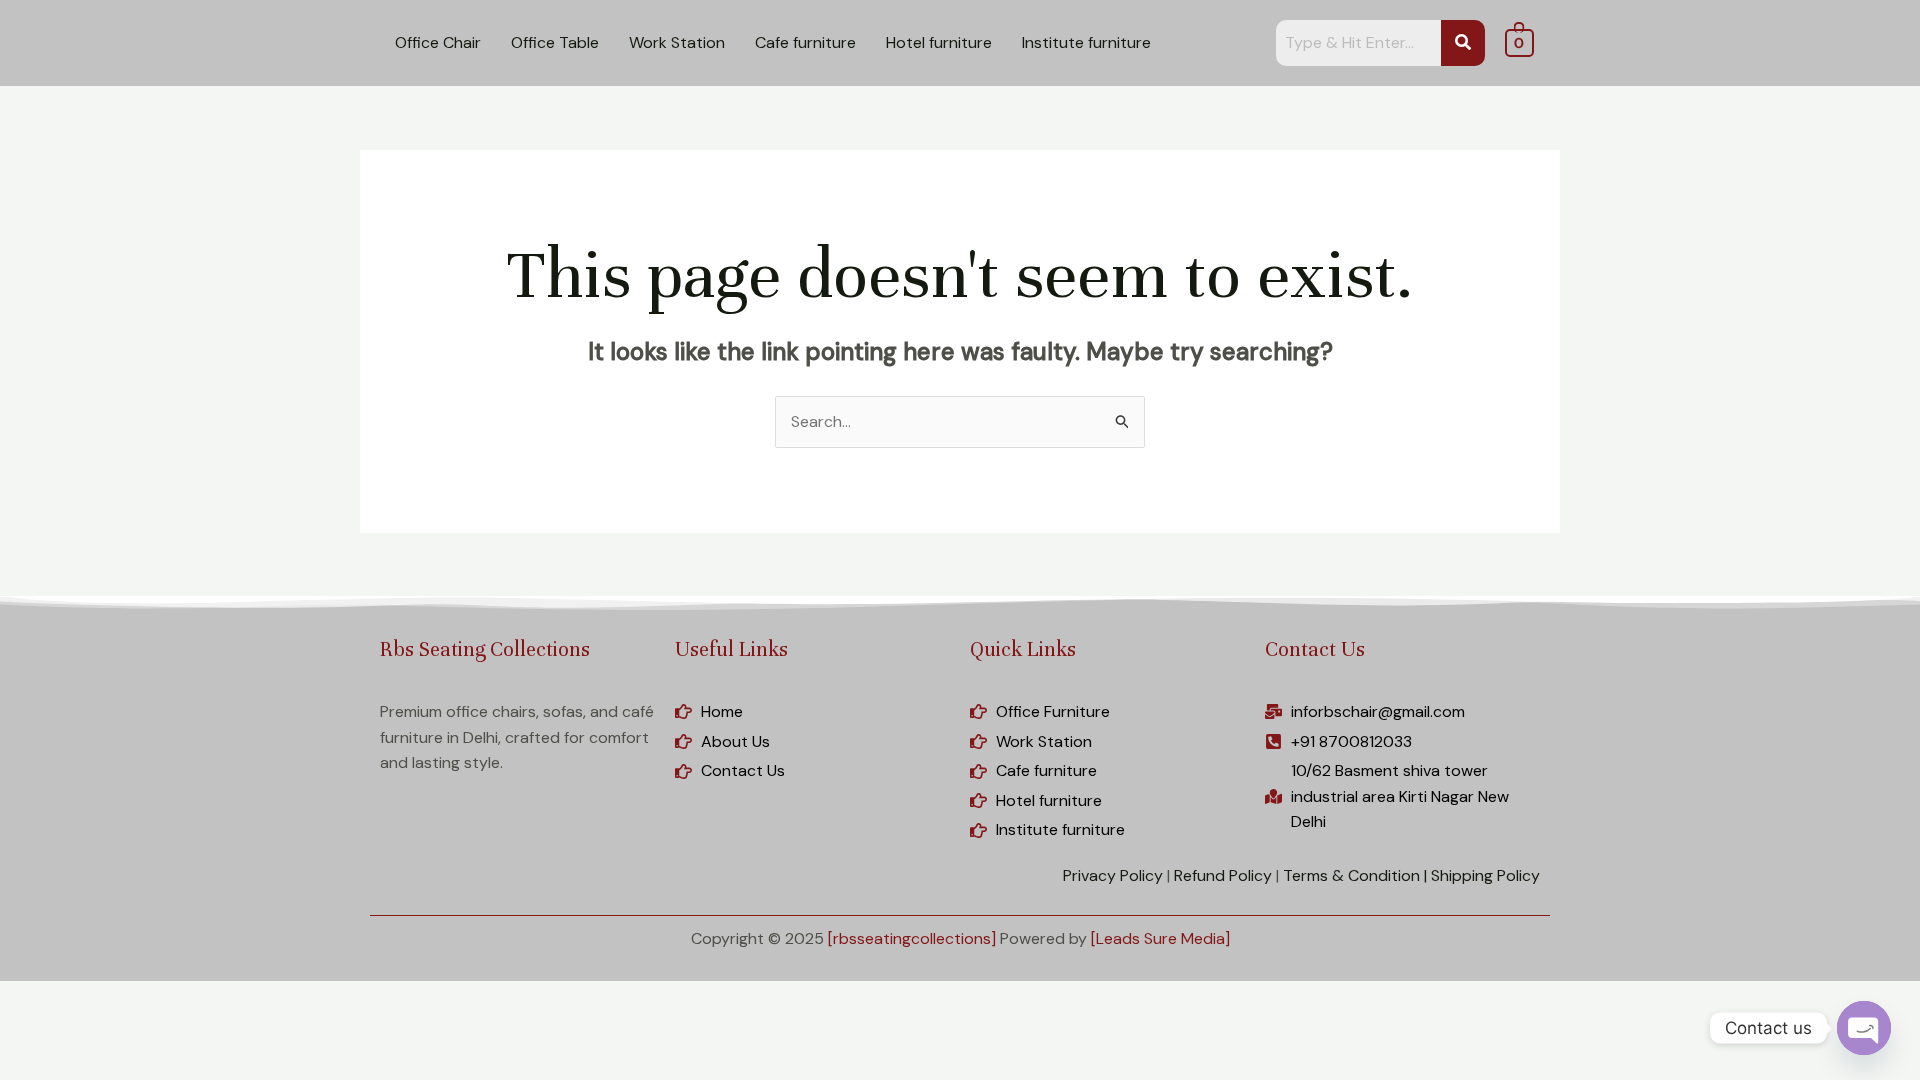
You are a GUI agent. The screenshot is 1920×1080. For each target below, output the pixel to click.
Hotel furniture (939, 42)
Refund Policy (1223, 875)
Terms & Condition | (1355, 875)
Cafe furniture (805, 42)
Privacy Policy (1113, 875)
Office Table (555, 42)
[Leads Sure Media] (1160, 938)
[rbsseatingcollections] (912, 938)
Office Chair (438, 42)
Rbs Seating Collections (485, 649)
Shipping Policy (1485, 875)
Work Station (677, 42)
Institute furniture (1086, 42)
